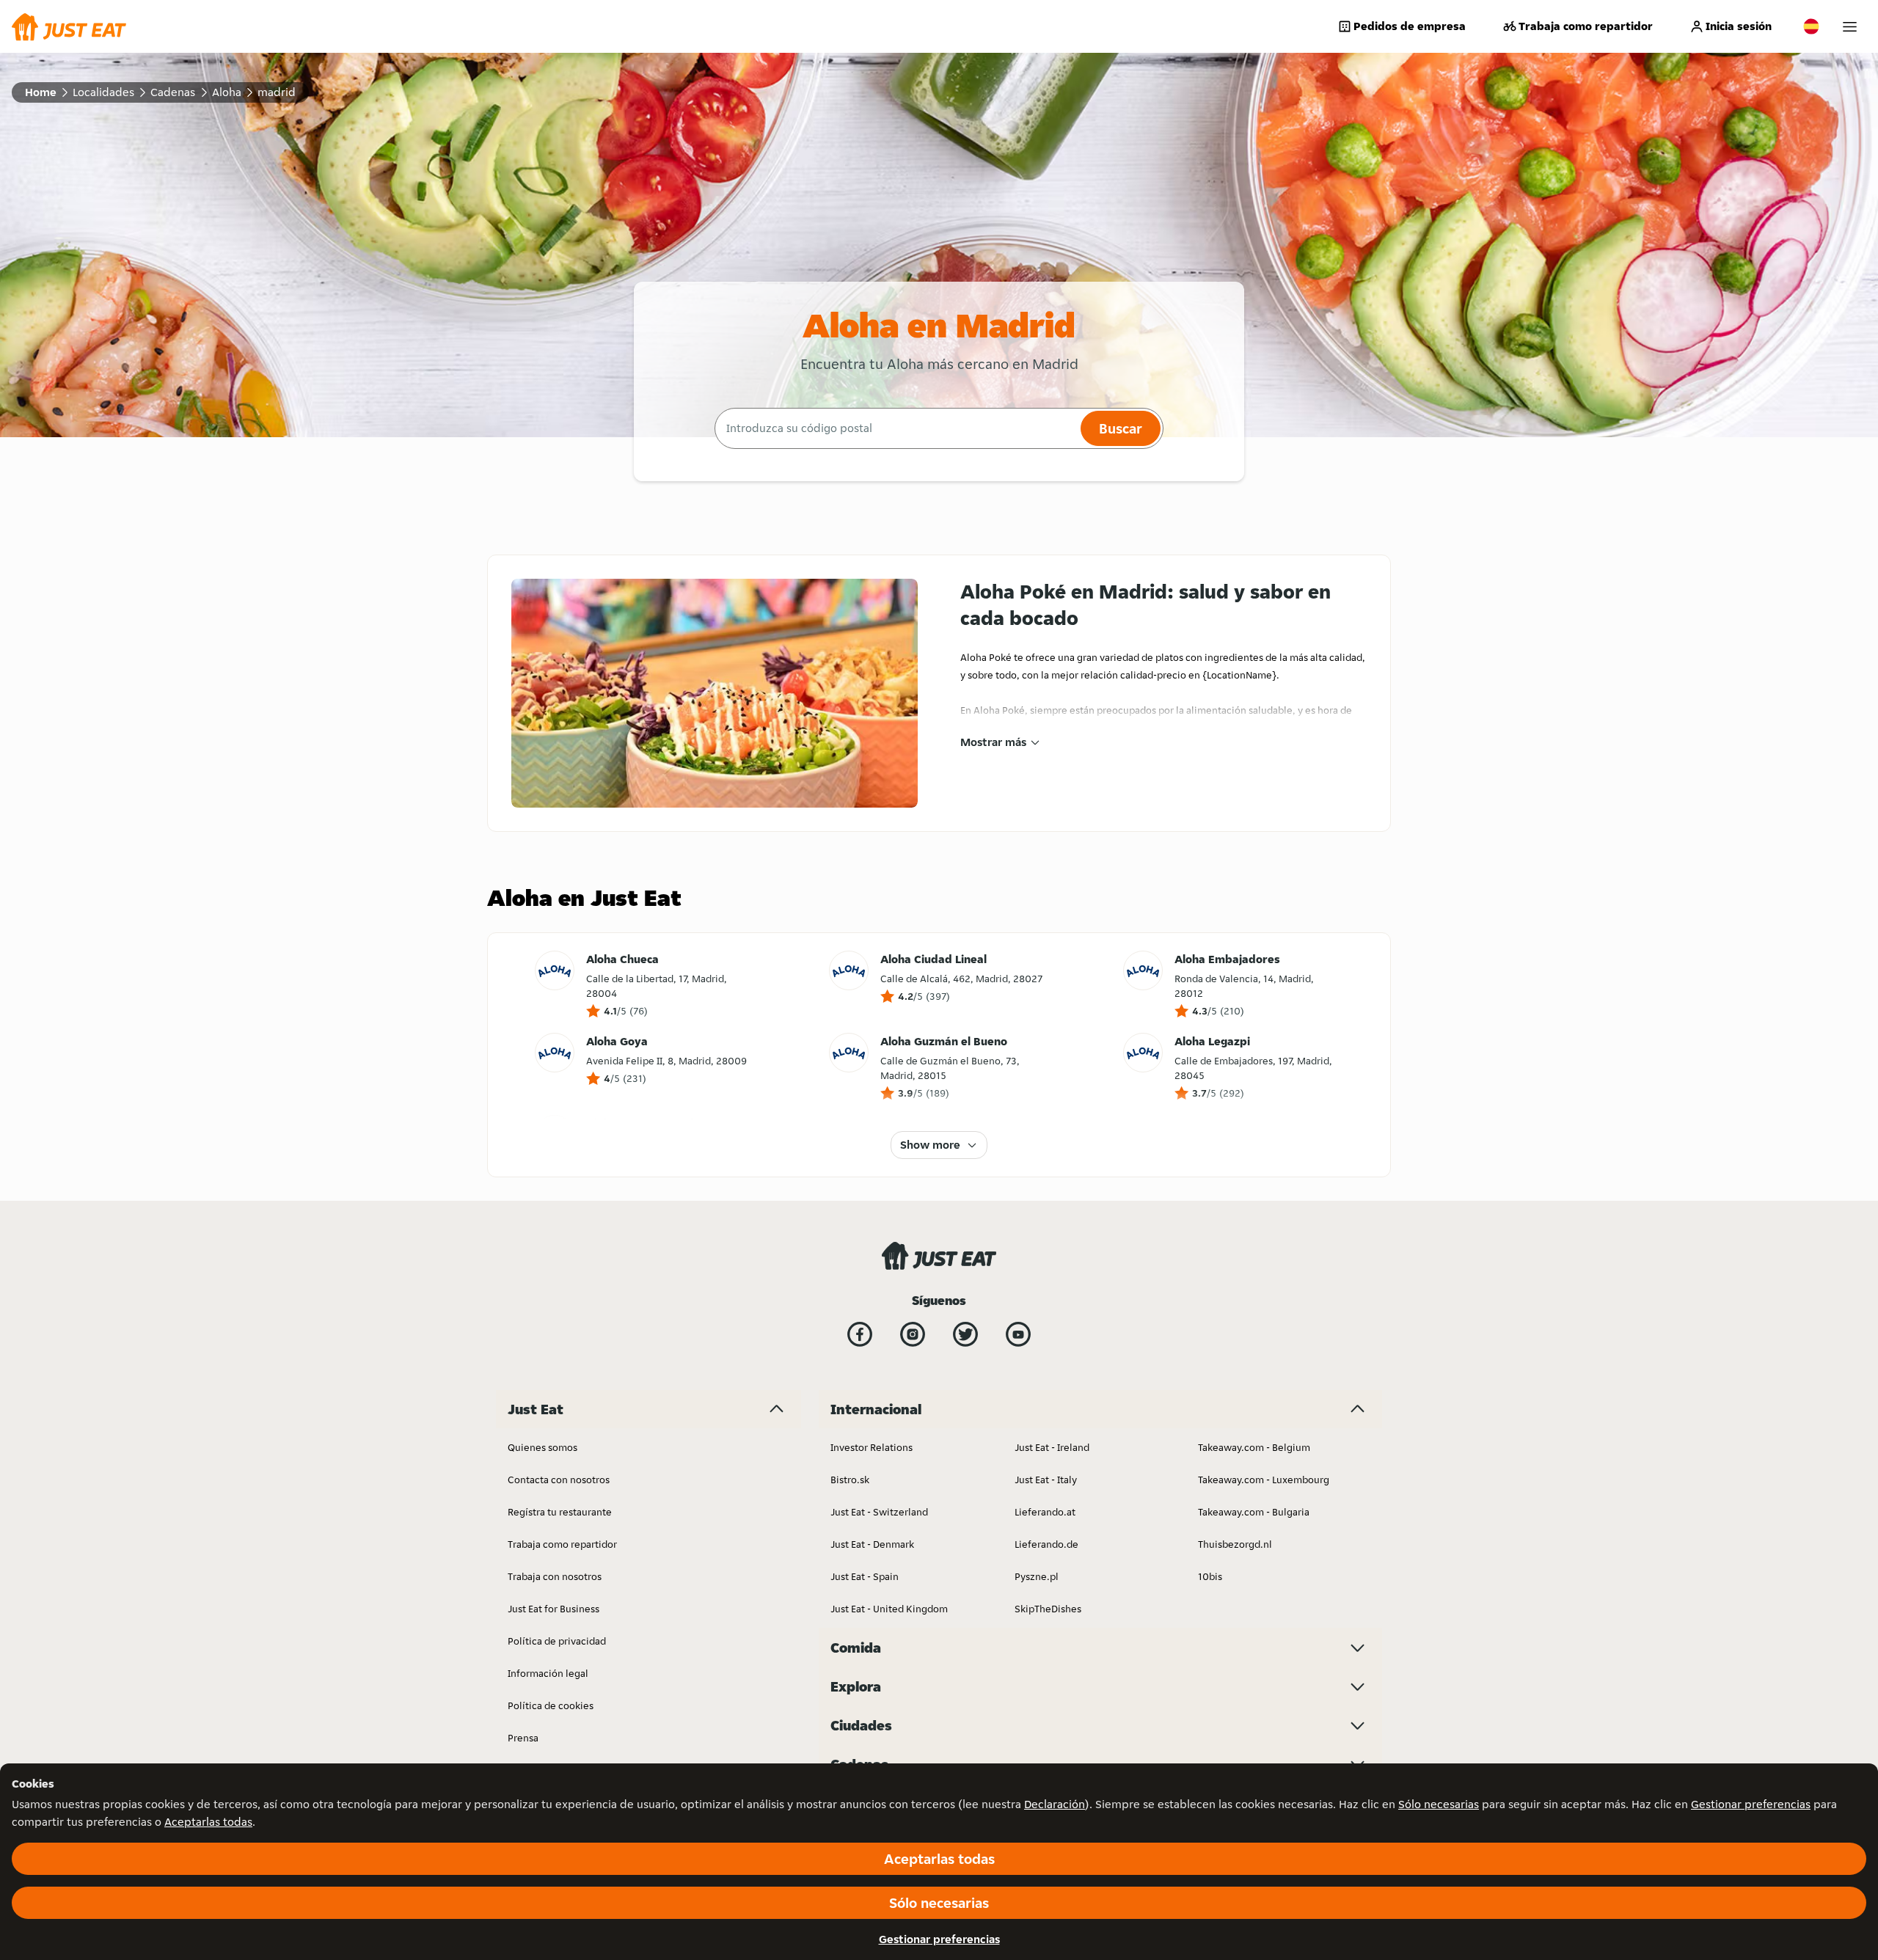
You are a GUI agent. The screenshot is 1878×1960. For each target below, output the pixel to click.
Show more (930, 1145)
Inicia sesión (1739, 26)
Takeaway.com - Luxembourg (1264, 1480)
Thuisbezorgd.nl (1235, 1544)
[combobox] (896, 428)
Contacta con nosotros (559, 1480)
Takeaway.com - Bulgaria (1254, 1512)
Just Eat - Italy (1046, 1480)
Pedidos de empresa (1410, 26)
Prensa (523, 1738)
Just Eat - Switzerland (879, 1512)
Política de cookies (551, 1705)
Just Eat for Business (553, 1609)
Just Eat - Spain (865, 1576)
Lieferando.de (1046, 1544)
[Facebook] (860, 1334)
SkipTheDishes (1048, 1609)
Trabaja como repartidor (1586, 26)
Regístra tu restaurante (560, 1512)
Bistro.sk (850, 1480)
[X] (965, 1334)
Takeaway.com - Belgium (1254, 1447)
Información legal (548, 1673)
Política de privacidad (557, 1641)
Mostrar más (993, 742)
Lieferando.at (1045, 1512)
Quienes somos (542, 1447)
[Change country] (1811, 26)
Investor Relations (872, 1447)
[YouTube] (1018, 1334)
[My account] (1850, 27)
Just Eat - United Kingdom (889, 1609)
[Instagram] (913, 1334)
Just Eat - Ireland (1052, 1447)
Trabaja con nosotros (555, 1576)
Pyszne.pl (1037, 1576)
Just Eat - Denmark (872, 1544)
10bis (1210, 1576)
